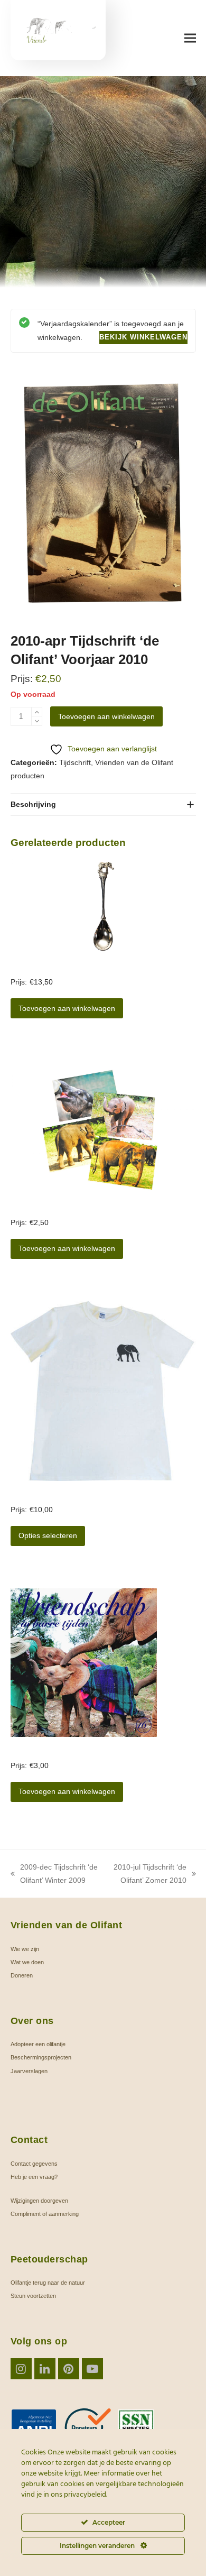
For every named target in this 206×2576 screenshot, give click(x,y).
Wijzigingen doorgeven (39, 2201)
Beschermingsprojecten (41, 2057)
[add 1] (37, 712)
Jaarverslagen (29, 2071)
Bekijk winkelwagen (143, 337)
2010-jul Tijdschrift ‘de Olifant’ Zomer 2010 (148, 1875)
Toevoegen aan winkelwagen (106, 716)
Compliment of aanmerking (45, 2214)
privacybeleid (85, 2495)
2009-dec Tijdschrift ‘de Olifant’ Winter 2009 (54, 1875)
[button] (190, 38)
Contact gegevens (34, 2164)
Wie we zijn (25, 1949)
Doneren (22, 1975)
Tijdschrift (75, 762)
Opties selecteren (48, 1535)
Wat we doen (27, 1962)
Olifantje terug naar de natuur (48, 2283)
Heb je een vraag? (34, 2177)
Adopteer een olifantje (38, 2044)
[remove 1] (37, 721)
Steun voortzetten (33, 2296)
